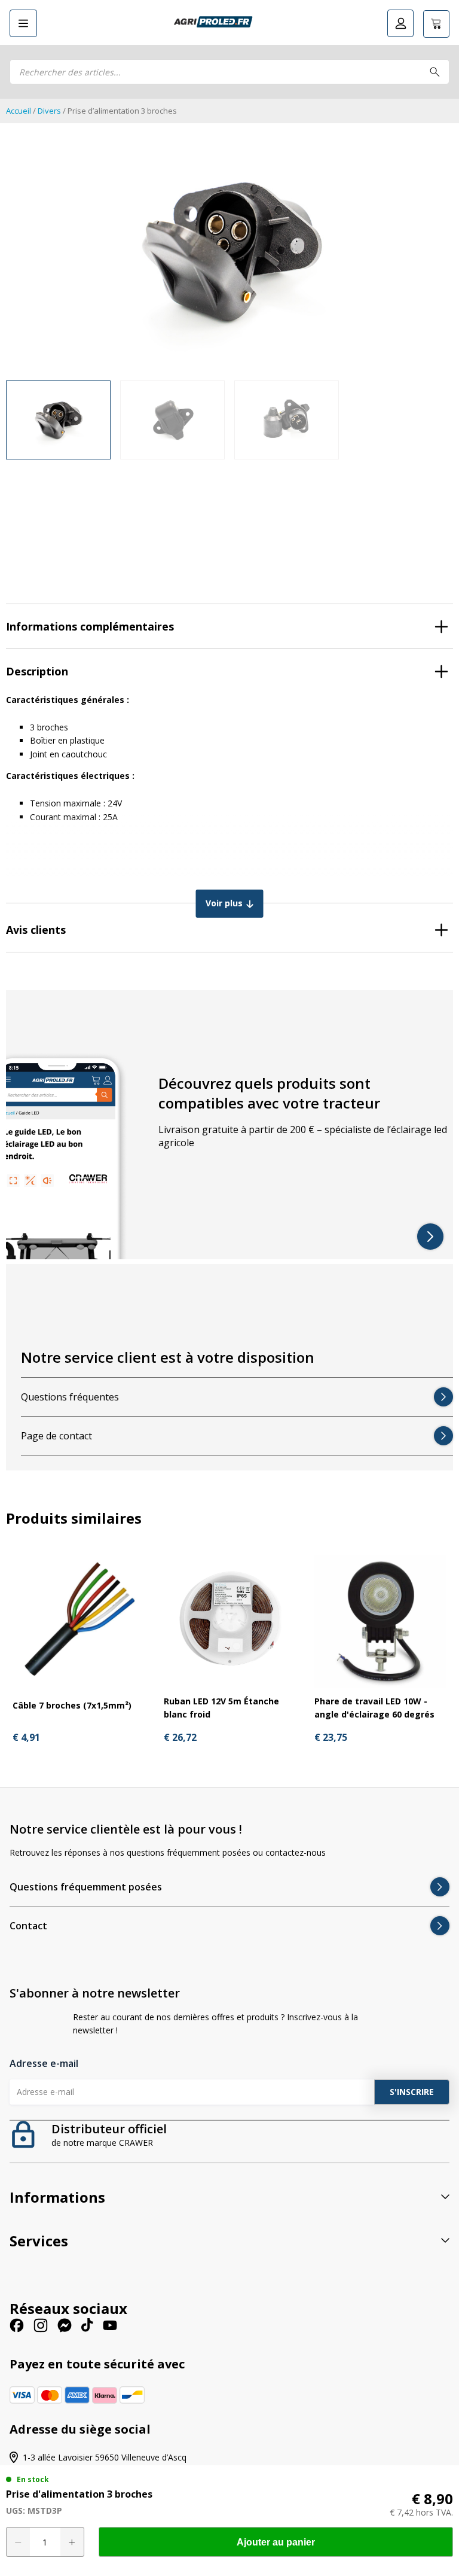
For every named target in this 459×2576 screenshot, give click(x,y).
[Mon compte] (400, 23)
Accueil (19, 111)
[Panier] (436, 24)
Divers (49, 111)
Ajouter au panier (276, 2542)
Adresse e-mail (44, 2063)
